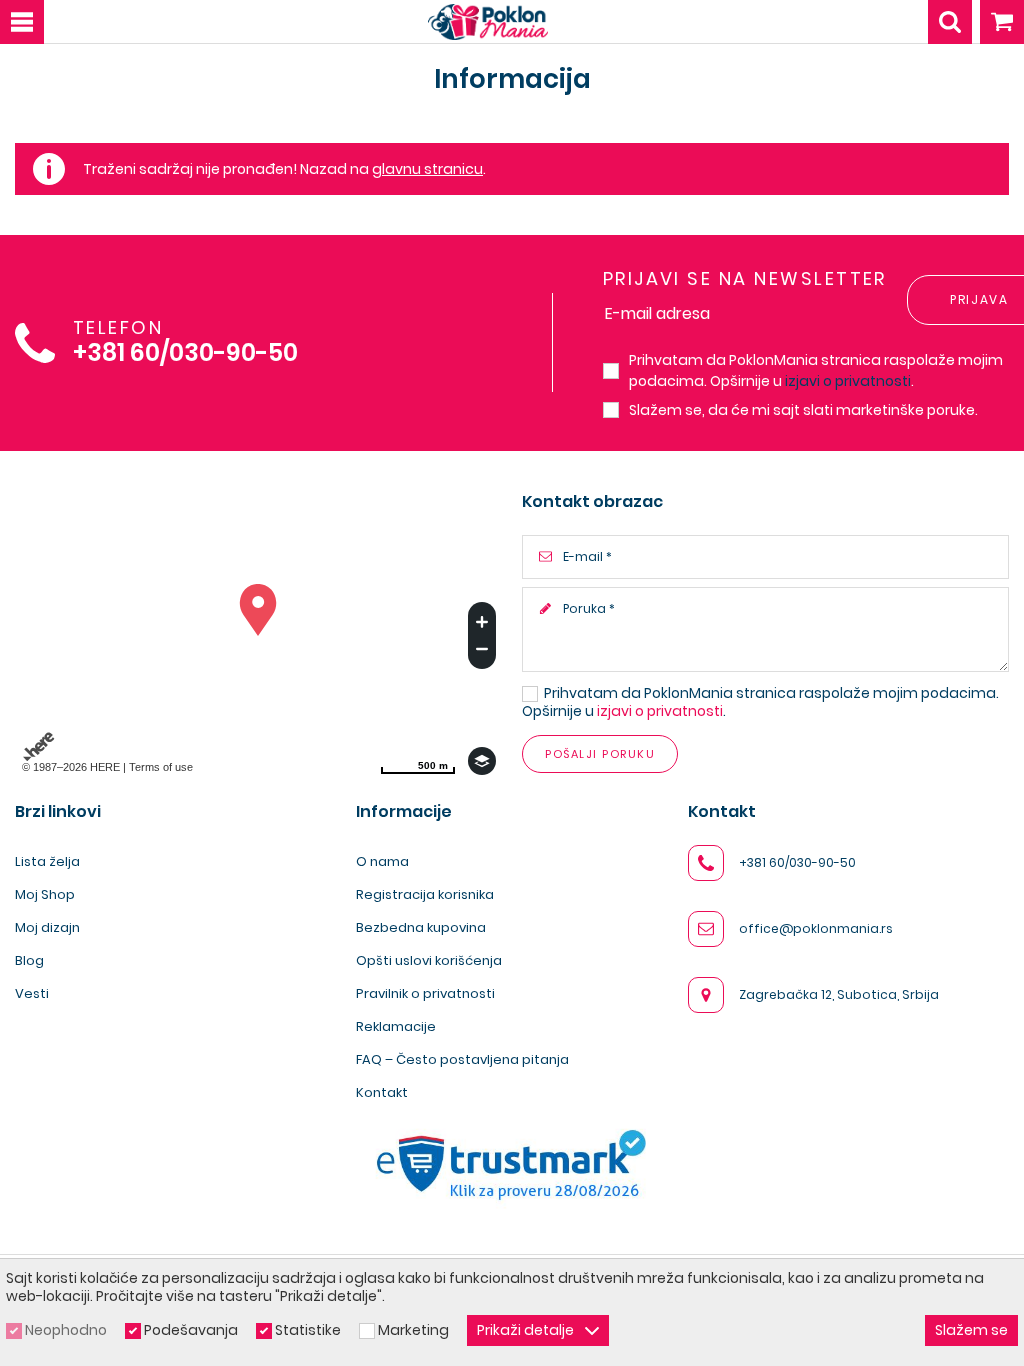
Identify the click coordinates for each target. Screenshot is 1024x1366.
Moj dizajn (47, 927)
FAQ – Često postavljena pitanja (462, 1059)
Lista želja (47, 861)
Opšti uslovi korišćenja (429, 960)
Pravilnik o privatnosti (425, 993)
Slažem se (971, 1330)
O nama (382, 861)
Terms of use (161, 767)
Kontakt (382, 1092)
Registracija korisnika (425, 894)
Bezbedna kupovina (421, 927)
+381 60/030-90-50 (185, 353)
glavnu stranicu (427, 169)
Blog (29, 960)
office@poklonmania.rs (816, 928)
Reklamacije (396, 1026)
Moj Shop (45, 894)
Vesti (32, 993)
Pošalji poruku (600, 754)
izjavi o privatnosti (848, 381)
